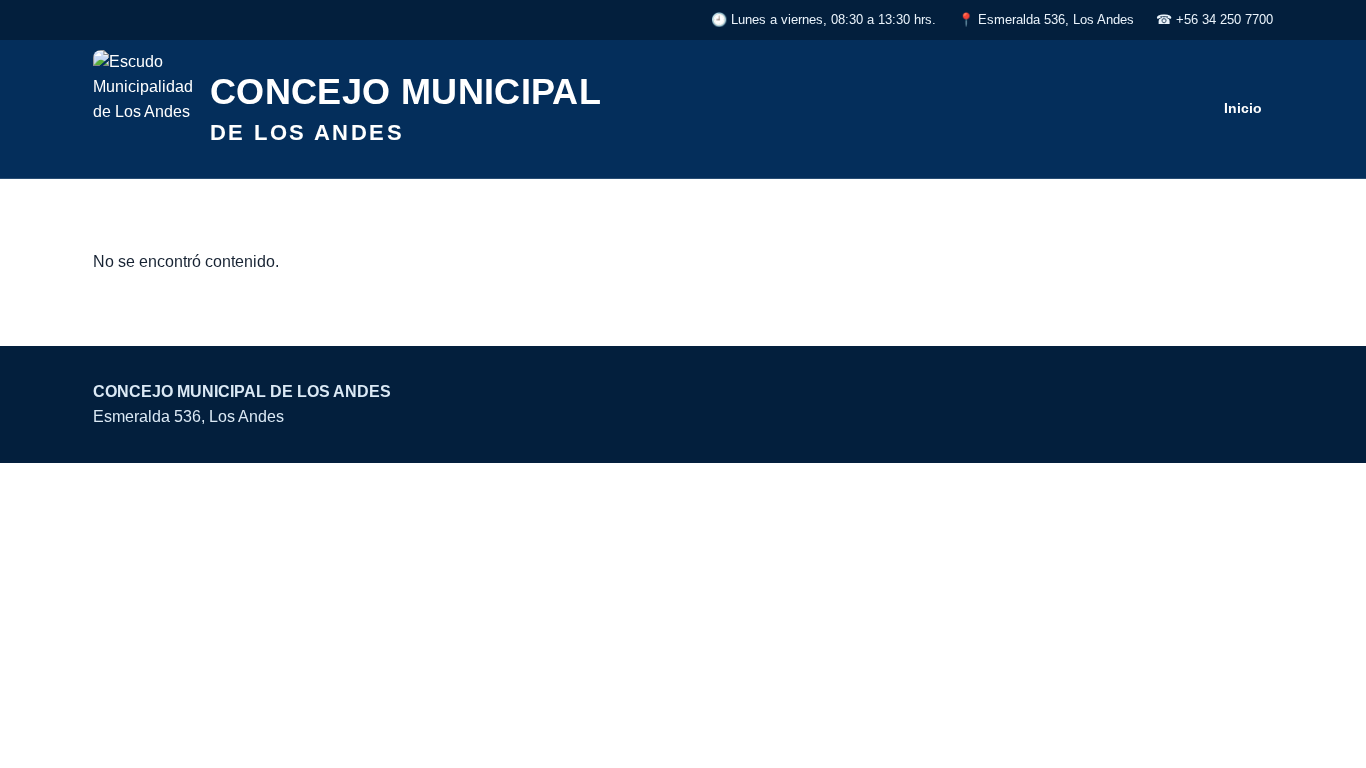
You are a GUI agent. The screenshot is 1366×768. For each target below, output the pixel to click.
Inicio (1243, 108)
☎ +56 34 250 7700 (1214, 19)
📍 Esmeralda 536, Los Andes (1046, 19)
